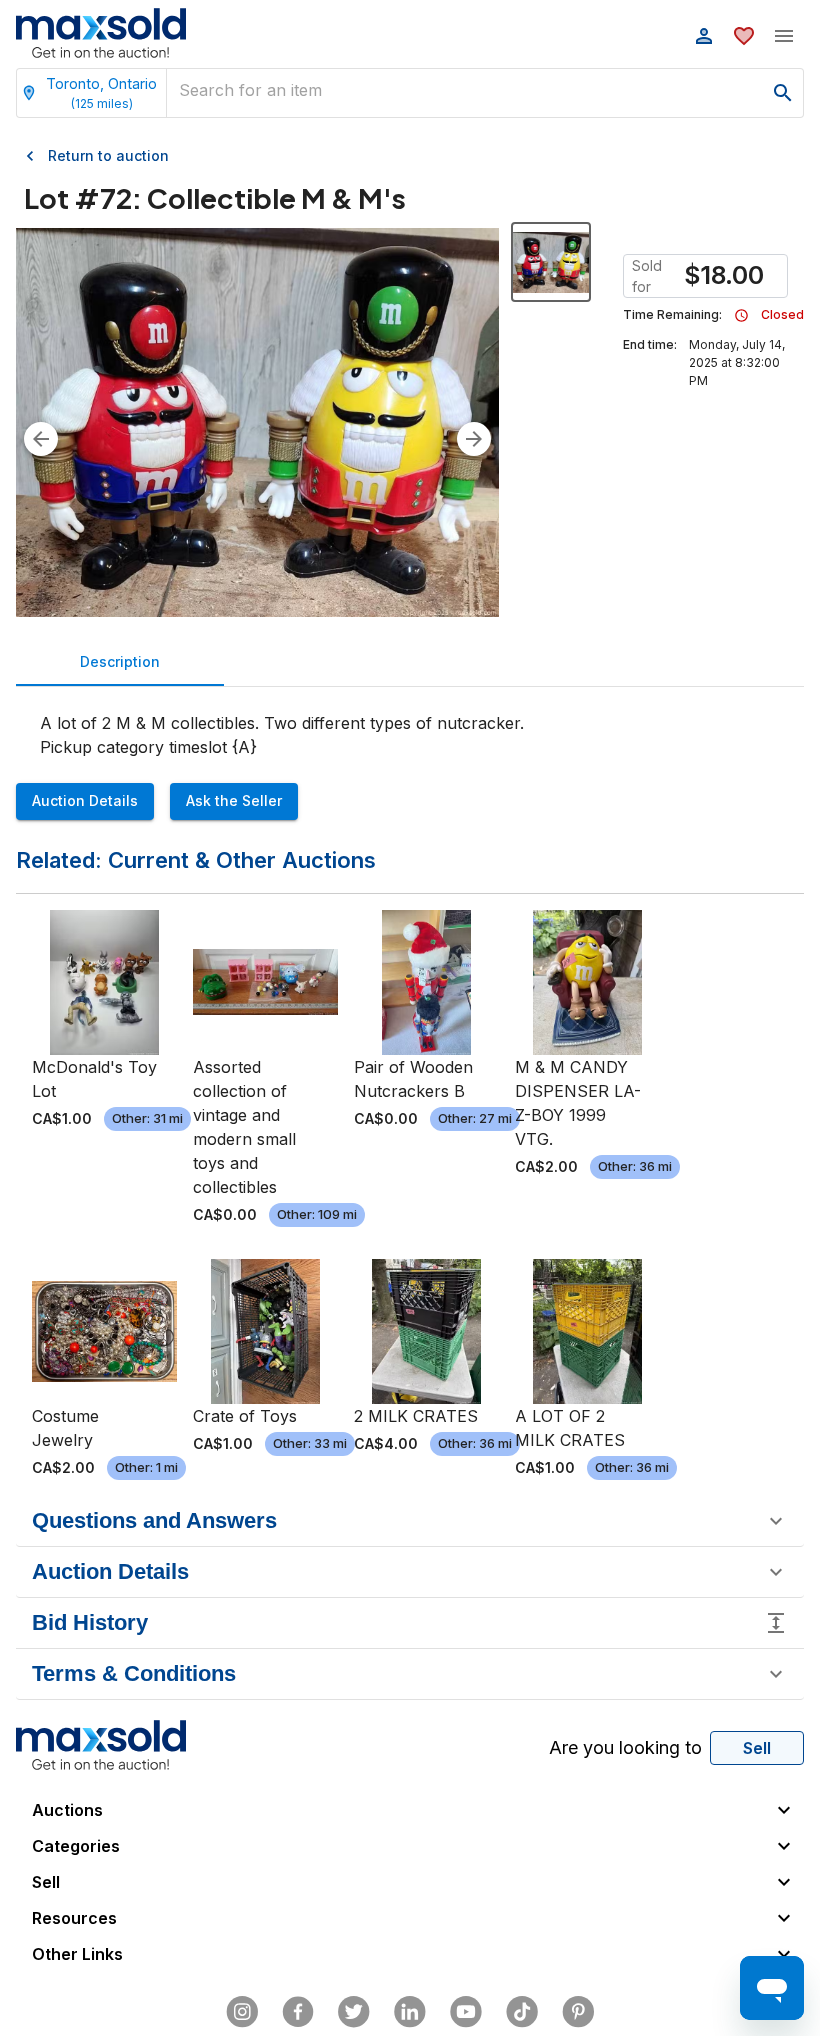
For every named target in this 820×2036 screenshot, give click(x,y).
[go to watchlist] (744, 36)
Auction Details (85, 800)
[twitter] (354, 2012)
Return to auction (108, 155)
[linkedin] (410, 2012)
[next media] (474, 439)
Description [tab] (120, 661)
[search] (783, 93)
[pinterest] (578, 2012)
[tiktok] (522, 2012)
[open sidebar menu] (784, 36)
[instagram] (242, 2012)
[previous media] (41, 439)
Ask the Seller (234, 800)
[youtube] (466, 2012)
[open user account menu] (704, 36)
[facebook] (298, 2012)
